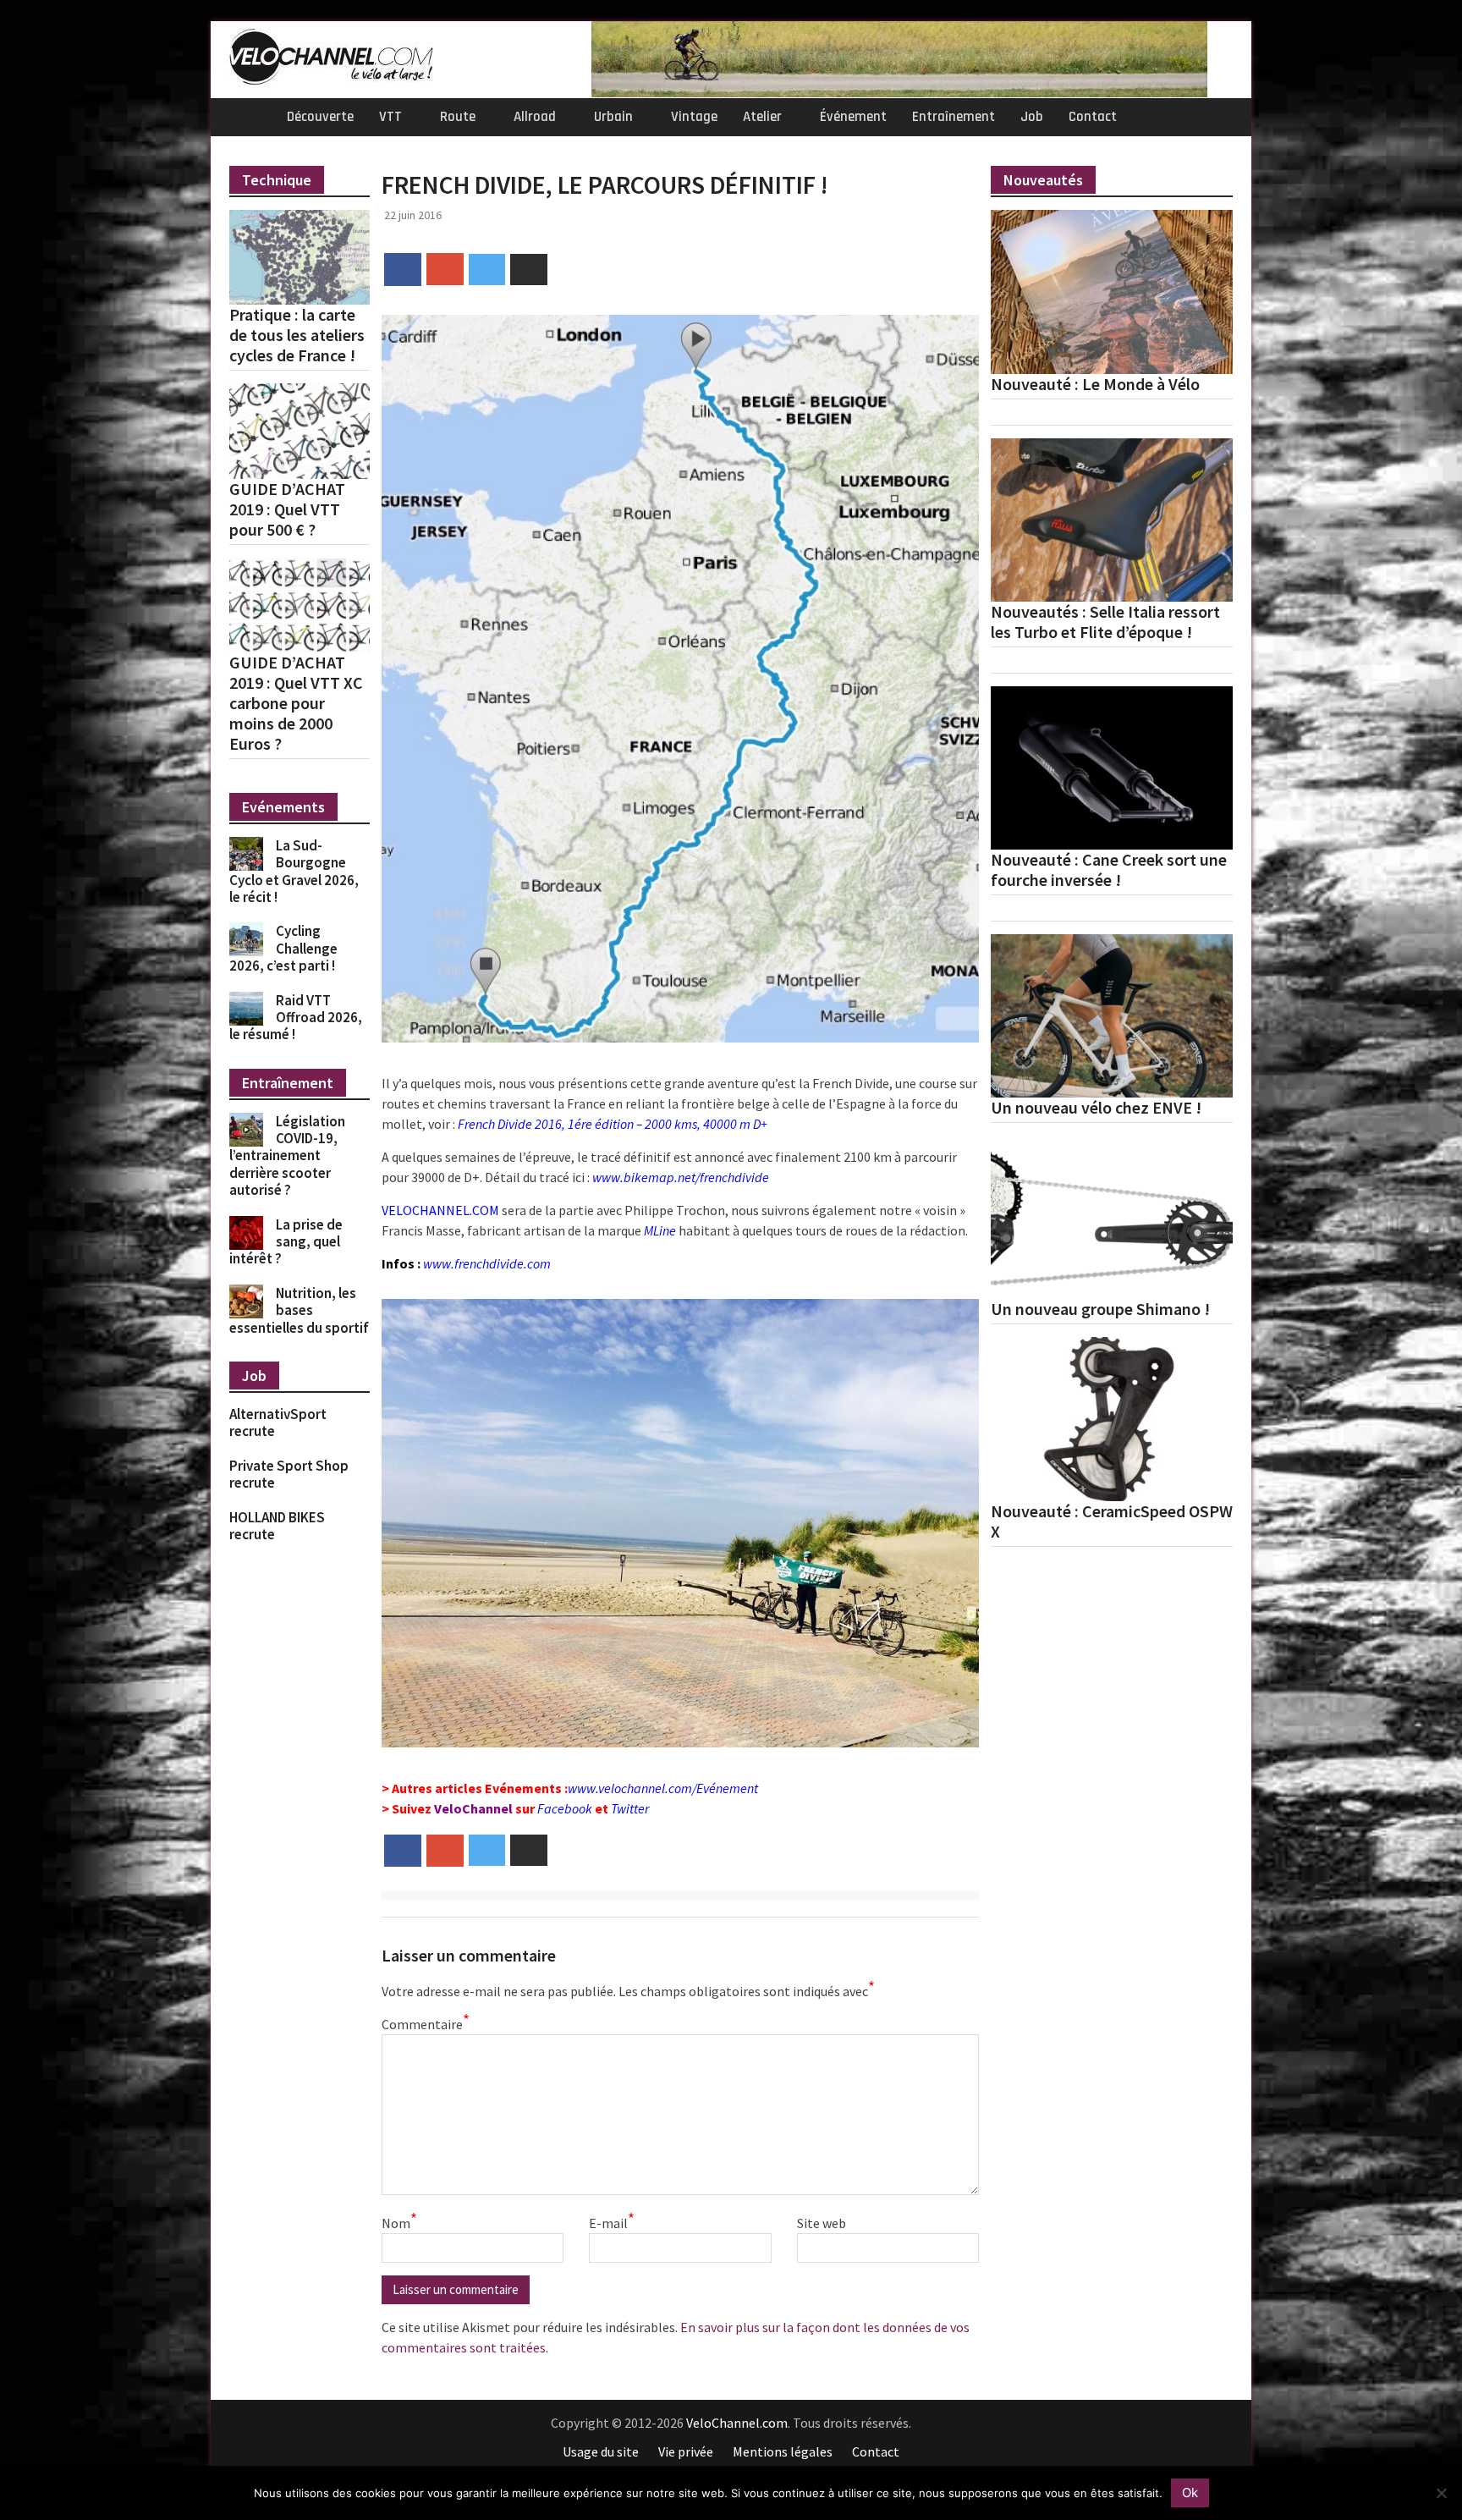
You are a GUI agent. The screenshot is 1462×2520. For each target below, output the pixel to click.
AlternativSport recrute (278, 1422)
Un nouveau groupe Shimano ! (1100, 1309)
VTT (390, 117)
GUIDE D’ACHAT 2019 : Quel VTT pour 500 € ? (287, 509)
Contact (1093, 117)
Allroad (535, 117)
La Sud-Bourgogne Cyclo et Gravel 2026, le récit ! (294, 871)
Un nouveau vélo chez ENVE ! (1096, 1108)
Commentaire (424, 2023)
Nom (399, 2222)
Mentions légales (783, 2451)
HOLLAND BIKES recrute (277, 1526)
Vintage (694, 117)
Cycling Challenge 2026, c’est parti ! (283, 948)
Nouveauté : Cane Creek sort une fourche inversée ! (1109, 870)
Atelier (762, 117)
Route (458, 117)
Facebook (565, 1808)
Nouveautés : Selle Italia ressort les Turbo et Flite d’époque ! (1105, 622)
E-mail (612, 2222)
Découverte (320, 117)
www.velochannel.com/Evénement (663, 1788)
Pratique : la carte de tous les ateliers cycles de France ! (297, 335)
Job (1032, 117)
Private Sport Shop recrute (289, 1474)
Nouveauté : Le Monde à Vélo (1095, 384)
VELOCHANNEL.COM (440, 1210)
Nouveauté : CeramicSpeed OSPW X (1112, 1521)
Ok (1190, 2492)
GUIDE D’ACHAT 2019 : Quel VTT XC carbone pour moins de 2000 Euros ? (296, 703)
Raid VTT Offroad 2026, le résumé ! (296, 1018)
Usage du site (601, 2451)
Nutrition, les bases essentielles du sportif (299, 1310)
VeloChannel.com (737, 2423)
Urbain (613, 117)
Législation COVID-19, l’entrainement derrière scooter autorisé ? (287, 1156)
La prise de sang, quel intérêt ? (286, 1242)
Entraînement (954, 117)
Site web (822, 2223)
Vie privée (686, 2451)
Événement (853, 117)
